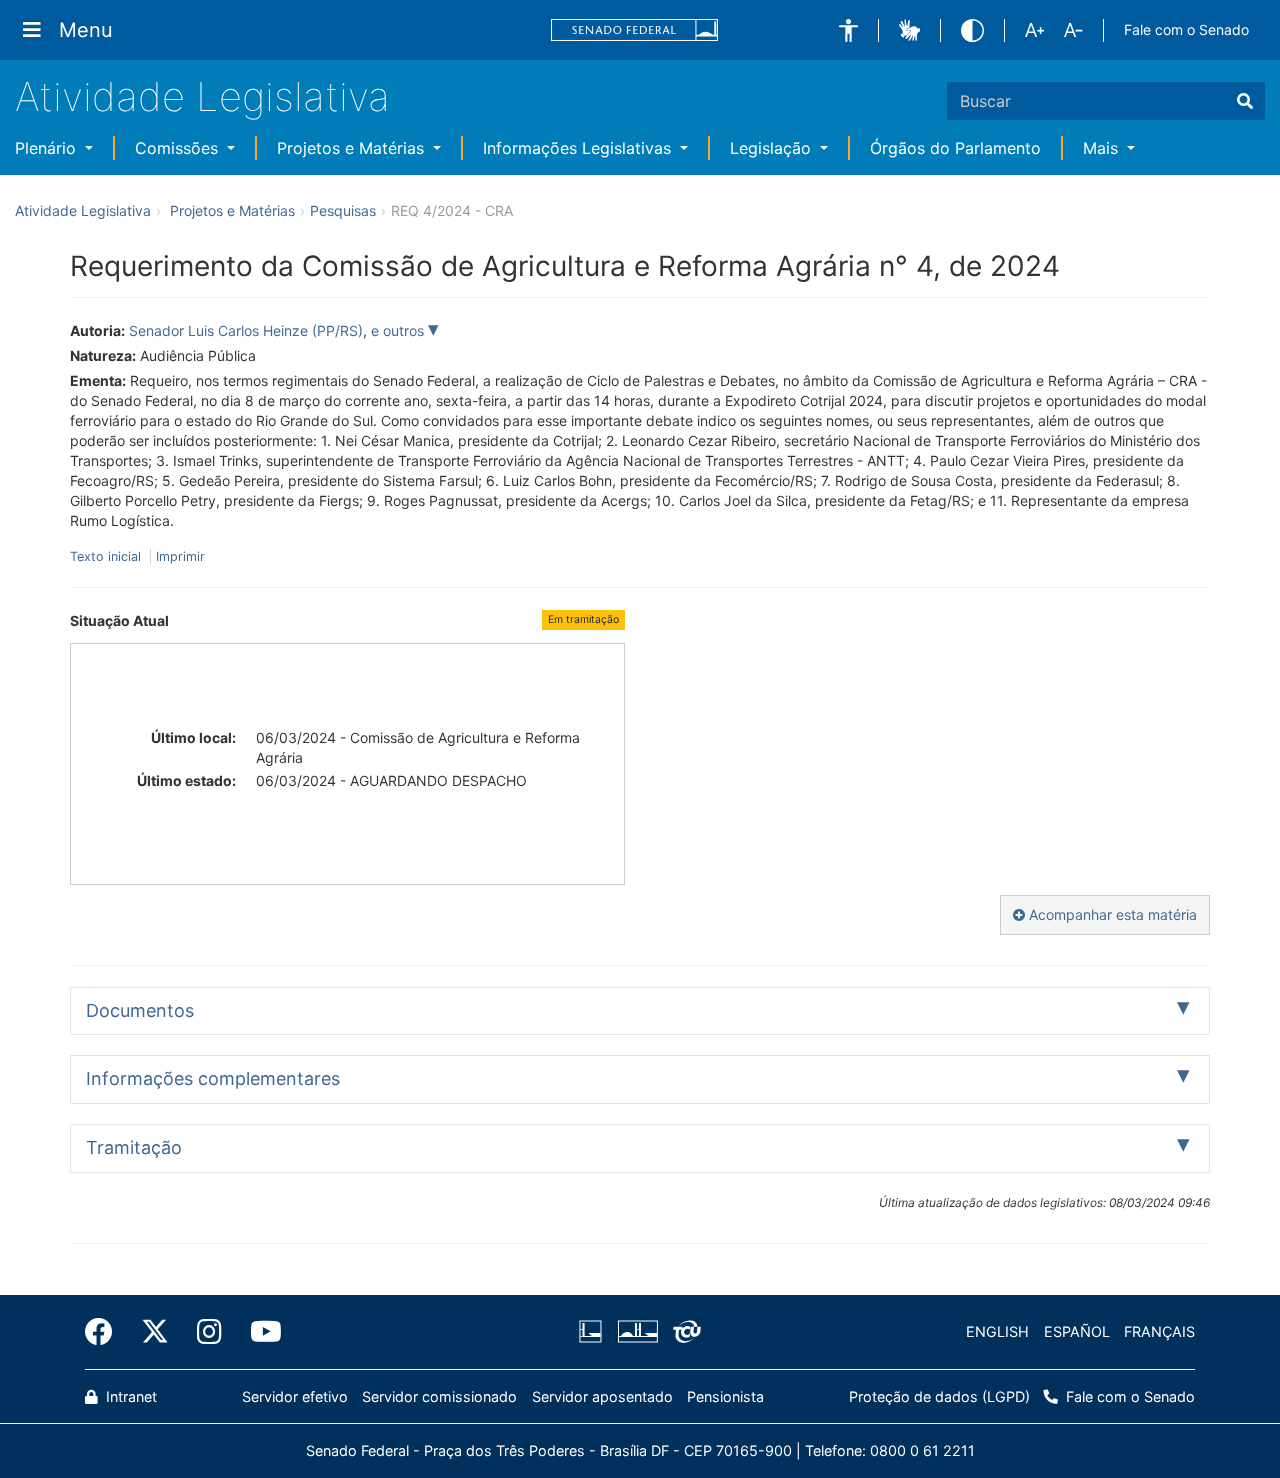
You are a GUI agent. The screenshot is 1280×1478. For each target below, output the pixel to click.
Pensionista (725, 1396)
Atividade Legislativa (202, 96)
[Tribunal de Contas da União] (683, 1332)
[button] (848, 30)
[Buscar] (1245, 101)
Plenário (48, 148)
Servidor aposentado (602, 1396)
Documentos (140, 1010)
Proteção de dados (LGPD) (939, 1396)
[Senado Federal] (635, 30)
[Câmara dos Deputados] (594, 1332)
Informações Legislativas (579, 148)
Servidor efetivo (295, 1396)
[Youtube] (259, 1332)
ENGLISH (997, 1331)
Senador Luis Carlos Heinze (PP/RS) (246, 330)
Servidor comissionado (439, 1396)
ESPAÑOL (1077, 1331)
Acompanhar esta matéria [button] (1111, 914)
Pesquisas (343, 210)
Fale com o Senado (1186, 29)
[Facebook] (106, 1332)
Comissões (179, 148)
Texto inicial (107, 556)
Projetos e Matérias (353, 148)
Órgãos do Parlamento (955, 148)
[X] (155, 1332)
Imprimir (180, 556)
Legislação (773, 148)
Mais (1103, 148)
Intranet (129, 1396)
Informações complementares (213, 1078)
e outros (399, 330)
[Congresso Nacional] (637, 1332)
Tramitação (134, 1147)
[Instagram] (209, 1332)
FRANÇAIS (1159, 1331)
